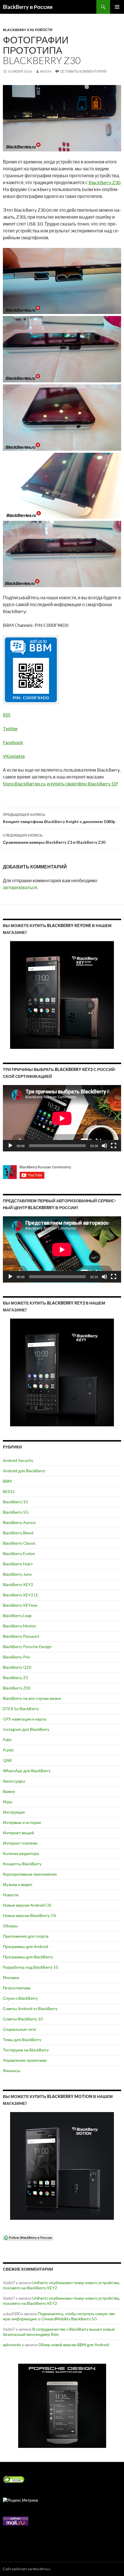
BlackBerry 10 (15, 1502)
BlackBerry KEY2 (18, 1584)
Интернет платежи (20, 1843)
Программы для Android (26, 1946)
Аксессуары (14, 1781)
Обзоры (10, 1926)
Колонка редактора (21, 1853)
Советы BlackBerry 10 (23, 2019)
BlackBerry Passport (21, 1636)
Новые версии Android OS (27, 1905)
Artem (46, 71)
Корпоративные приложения (30, 1874)
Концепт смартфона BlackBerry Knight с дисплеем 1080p (59, 818)
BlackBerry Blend (18, 1533)
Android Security (18, 1460)
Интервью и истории (22, 1822)
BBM (7, 1481)
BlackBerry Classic (19, 1543)
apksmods (12, 2345)
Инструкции (14, 1812)
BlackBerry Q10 (17, 1667)
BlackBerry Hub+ (18, 1564)
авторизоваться (20, 887)
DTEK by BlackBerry (21, 1709)
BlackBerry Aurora (19, 1522)
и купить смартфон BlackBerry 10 (82, 784)
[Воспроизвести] (10, 1146)
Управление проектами (25, 2060)
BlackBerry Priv (16, 1657)
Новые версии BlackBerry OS (30, 1915)
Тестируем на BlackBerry (26, 2050)
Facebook (13, 742)
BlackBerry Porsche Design (27, 1647)
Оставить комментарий (83, 71)
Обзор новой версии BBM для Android (74, 2345)
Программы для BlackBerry (28, 1957)
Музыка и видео (18, 1884)
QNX (7, 1760)
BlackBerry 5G (16, 1512)
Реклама (11, 1977)
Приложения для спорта (26, 1936)
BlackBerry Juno (17, 1574)
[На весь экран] (114, 1146)
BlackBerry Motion (19, 1626)
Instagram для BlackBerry (26, 1729)
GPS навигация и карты (25, 1719)
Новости (44, 30)
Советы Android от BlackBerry (30, 2008)
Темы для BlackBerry (22, 2040)
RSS (7, 715)
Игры (8, 1802)
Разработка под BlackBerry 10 (30, 1967)
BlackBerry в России (28, 7)
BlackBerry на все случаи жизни (32, 1698)
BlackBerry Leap (17, 1615)
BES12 (9, 1491)
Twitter (10, 728)
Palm (7, 1740)
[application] (62, 1118)
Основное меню (117, 7)
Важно (9, 1791)
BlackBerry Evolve (19, 1553)
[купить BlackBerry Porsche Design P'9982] (62, 2406)
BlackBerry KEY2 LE (21, 1595)
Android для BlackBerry (24, 1471)
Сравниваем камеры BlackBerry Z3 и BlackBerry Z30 (54, 839)
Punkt (8, 1750)
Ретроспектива (17, 1988)
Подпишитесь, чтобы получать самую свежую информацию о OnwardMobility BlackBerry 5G (60, 2316)
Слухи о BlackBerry (20, 1998)
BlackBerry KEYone (20, 1605)
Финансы (12, 2071)
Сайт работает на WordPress (27, 2569)
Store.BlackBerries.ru (24, 784)
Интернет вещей (18, 1833)
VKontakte (14, 756)
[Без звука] (104, 1146)
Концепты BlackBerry (22, 1864)
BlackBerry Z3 (15, 1678)
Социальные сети (19, 2029)
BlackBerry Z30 (18, 30)
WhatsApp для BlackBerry (27, 1771)
